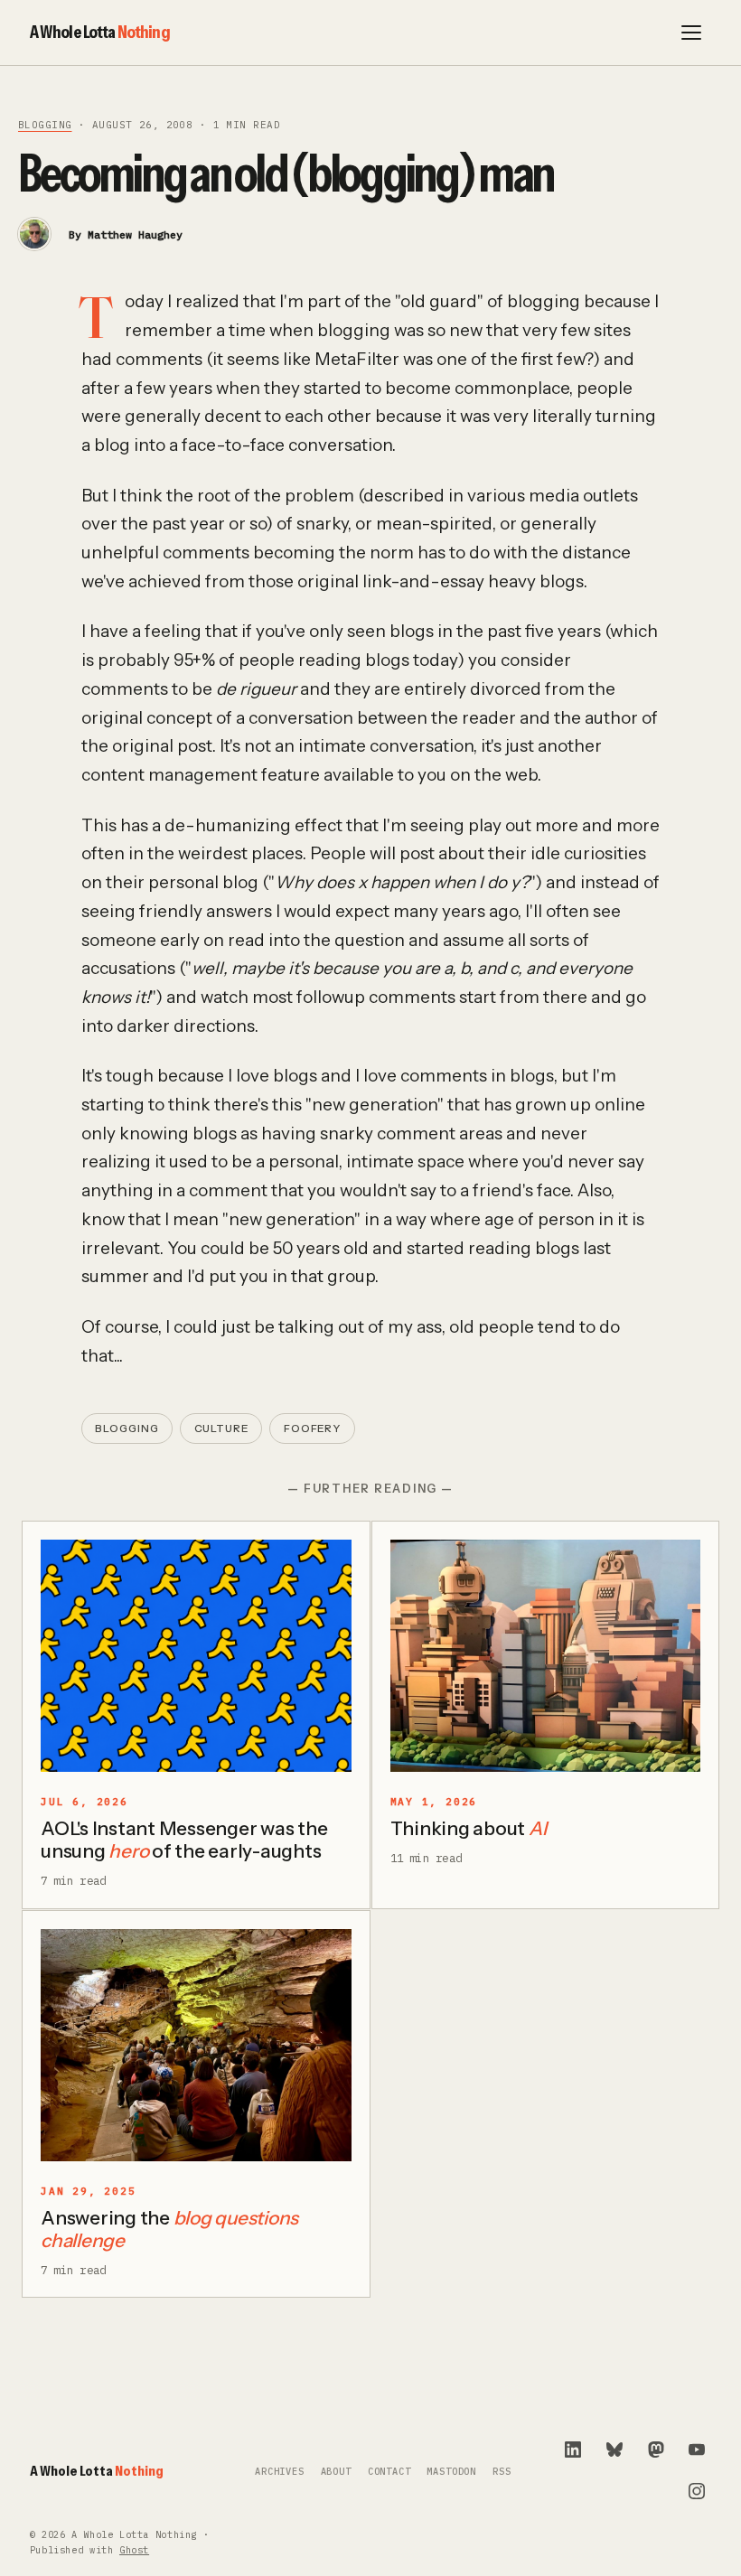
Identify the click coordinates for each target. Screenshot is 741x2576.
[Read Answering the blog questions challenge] (196, 2046)
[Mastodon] (656, 2450)
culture (221, 1429)
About (336, 2472)
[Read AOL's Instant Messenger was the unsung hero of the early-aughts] (196, 1656)
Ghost (134, 2550)
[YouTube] (697, 2450)
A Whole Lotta (100, 32)
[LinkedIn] (573, 2450)
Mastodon (451, 2472)
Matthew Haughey (135, 234)
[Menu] (691, 33)
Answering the (169, 2229)
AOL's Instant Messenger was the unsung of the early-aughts (184, 1840)
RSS (502, 2472)
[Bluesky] (614, 2450)
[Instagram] (697, 2491)
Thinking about (469, 1828)
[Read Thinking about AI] (546, 1656)
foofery (312, 1429)
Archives (280, 2472)
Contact (389, 2472)
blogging (45, 125)
